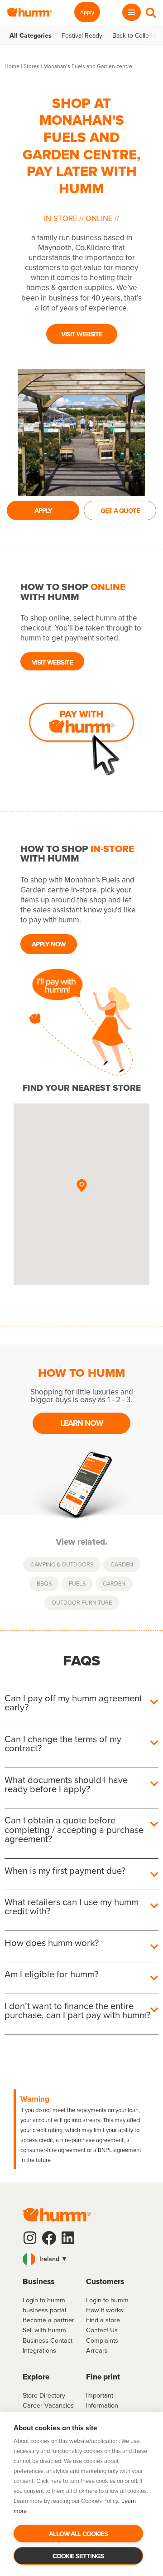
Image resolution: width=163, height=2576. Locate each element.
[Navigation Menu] (132, 12)
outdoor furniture (82, 1602)
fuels (77, 1583)
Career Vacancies (48, 2405)
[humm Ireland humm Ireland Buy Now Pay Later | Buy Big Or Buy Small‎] (29, 12)
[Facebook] (49, 2238)
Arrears (97, 2350)
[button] (81, 1186)
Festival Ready (82, 35)
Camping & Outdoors (62, 1564)
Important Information (102, 2400)
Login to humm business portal (44, 2305)
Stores (31, 66)
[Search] (151, 12)
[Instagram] (30, 2238)
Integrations (39, 2350)
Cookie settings (78, 2556)
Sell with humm (44, 2330)
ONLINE (99, 218)
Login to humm (107, 2300)
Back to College (134, 35)
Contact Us (102, 2330)
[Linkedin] (68, 2238)
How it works (105, 2310)
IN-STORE (62, 218)
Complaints (102, 2340)
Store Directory (44, 2395)
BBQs (44, 1583)
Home (12, 66)
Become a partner (48, 2320)
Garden (122, 1564)
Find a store (103, 2320)
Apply (87, 12)
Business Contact (48, 2340)
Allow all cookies (78, 2534)
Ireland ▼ (53, 2258)
